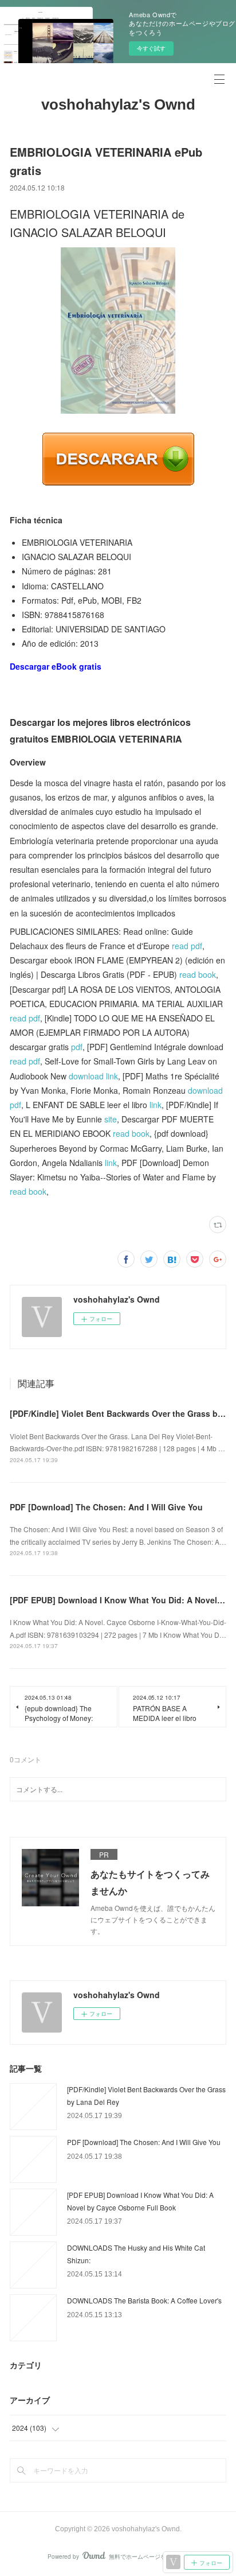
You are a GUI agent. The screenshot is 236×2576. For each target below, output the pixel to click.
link (156, 1105)
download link (93, 1076)
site (111, 1119)
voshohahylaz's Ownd (118, 104)
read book (198, 974)
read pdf (187, 946)
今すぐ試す (151, 48)
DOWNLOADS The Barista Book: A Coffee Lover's (144, 2300)
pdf (77, 1047)
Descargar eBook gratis (56, 666)
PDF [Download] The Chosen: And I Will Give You (106, 1507)
